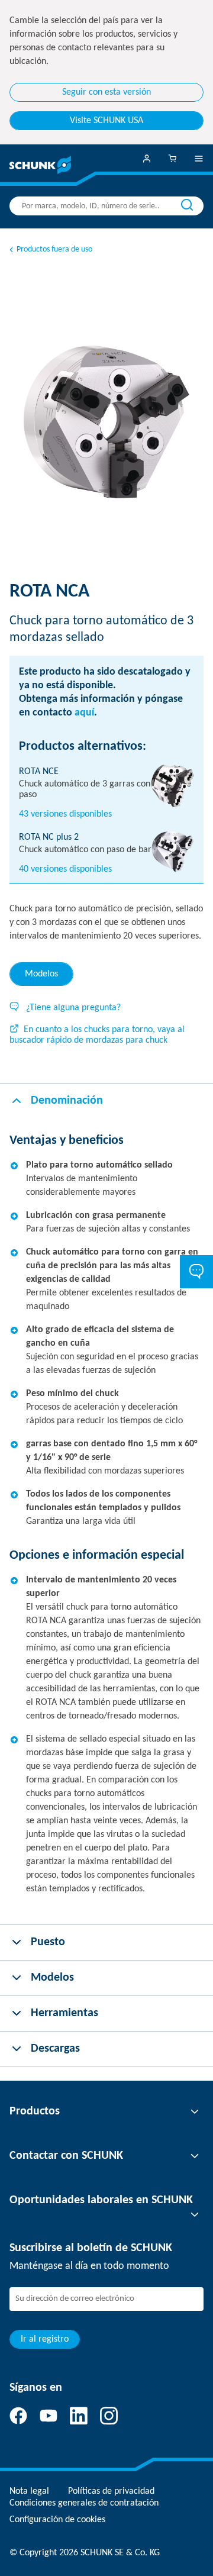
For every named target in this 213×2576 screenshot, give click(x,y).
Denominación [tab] (67, 1101)
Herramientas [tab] (64, 2013)
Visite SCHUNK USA (106, 121)
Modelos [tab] (41, 974)
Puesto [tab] (48, 1942)
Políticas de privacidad (111, 2491)
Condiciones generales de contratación (84, 2503)
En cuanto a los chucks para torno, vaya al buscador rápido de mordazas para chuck (97, 1035)
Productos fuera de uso (54, 249)
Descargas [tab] (55, 2049)
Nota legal (29, 2491)
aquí (84, 713)
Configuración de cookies (57, 2520)
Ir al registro (45, 2339)
